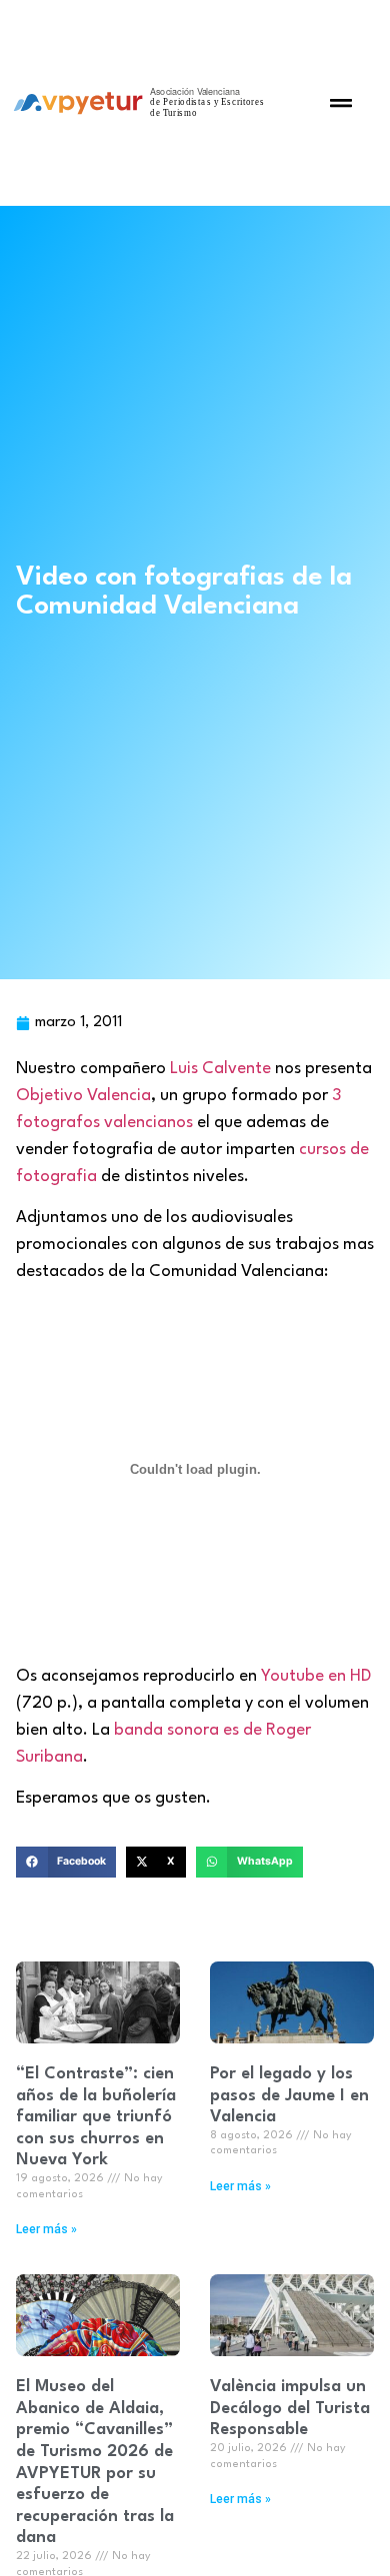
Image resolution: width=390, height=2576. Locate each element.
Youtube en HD (316, 1676)
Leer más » (46, 2229)
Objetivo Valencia (83, 1096)
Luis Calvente (218, 1069)
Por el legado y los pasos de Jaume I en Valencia (289, 2095)
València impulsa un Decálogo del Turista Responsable (290, 2408)
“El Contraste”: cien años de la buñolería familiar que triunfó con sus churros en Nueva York (96, 2117)
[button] (341, 103)
